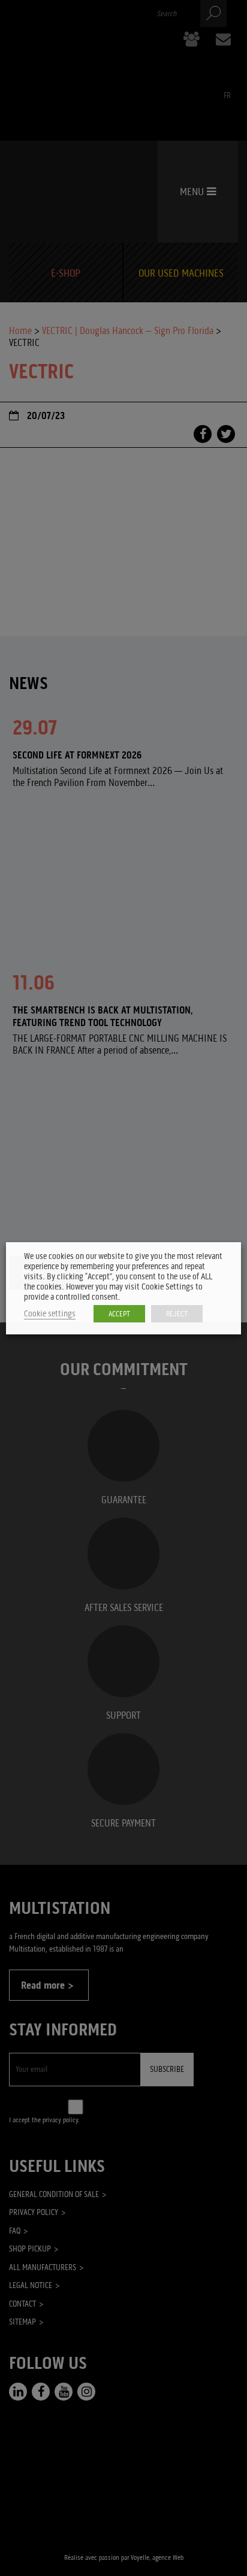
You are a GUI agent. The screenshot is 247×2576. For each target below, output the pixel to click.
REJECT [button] (177, 1314)
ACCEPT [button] (119, 1314)
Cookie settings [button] (50, 1314)
